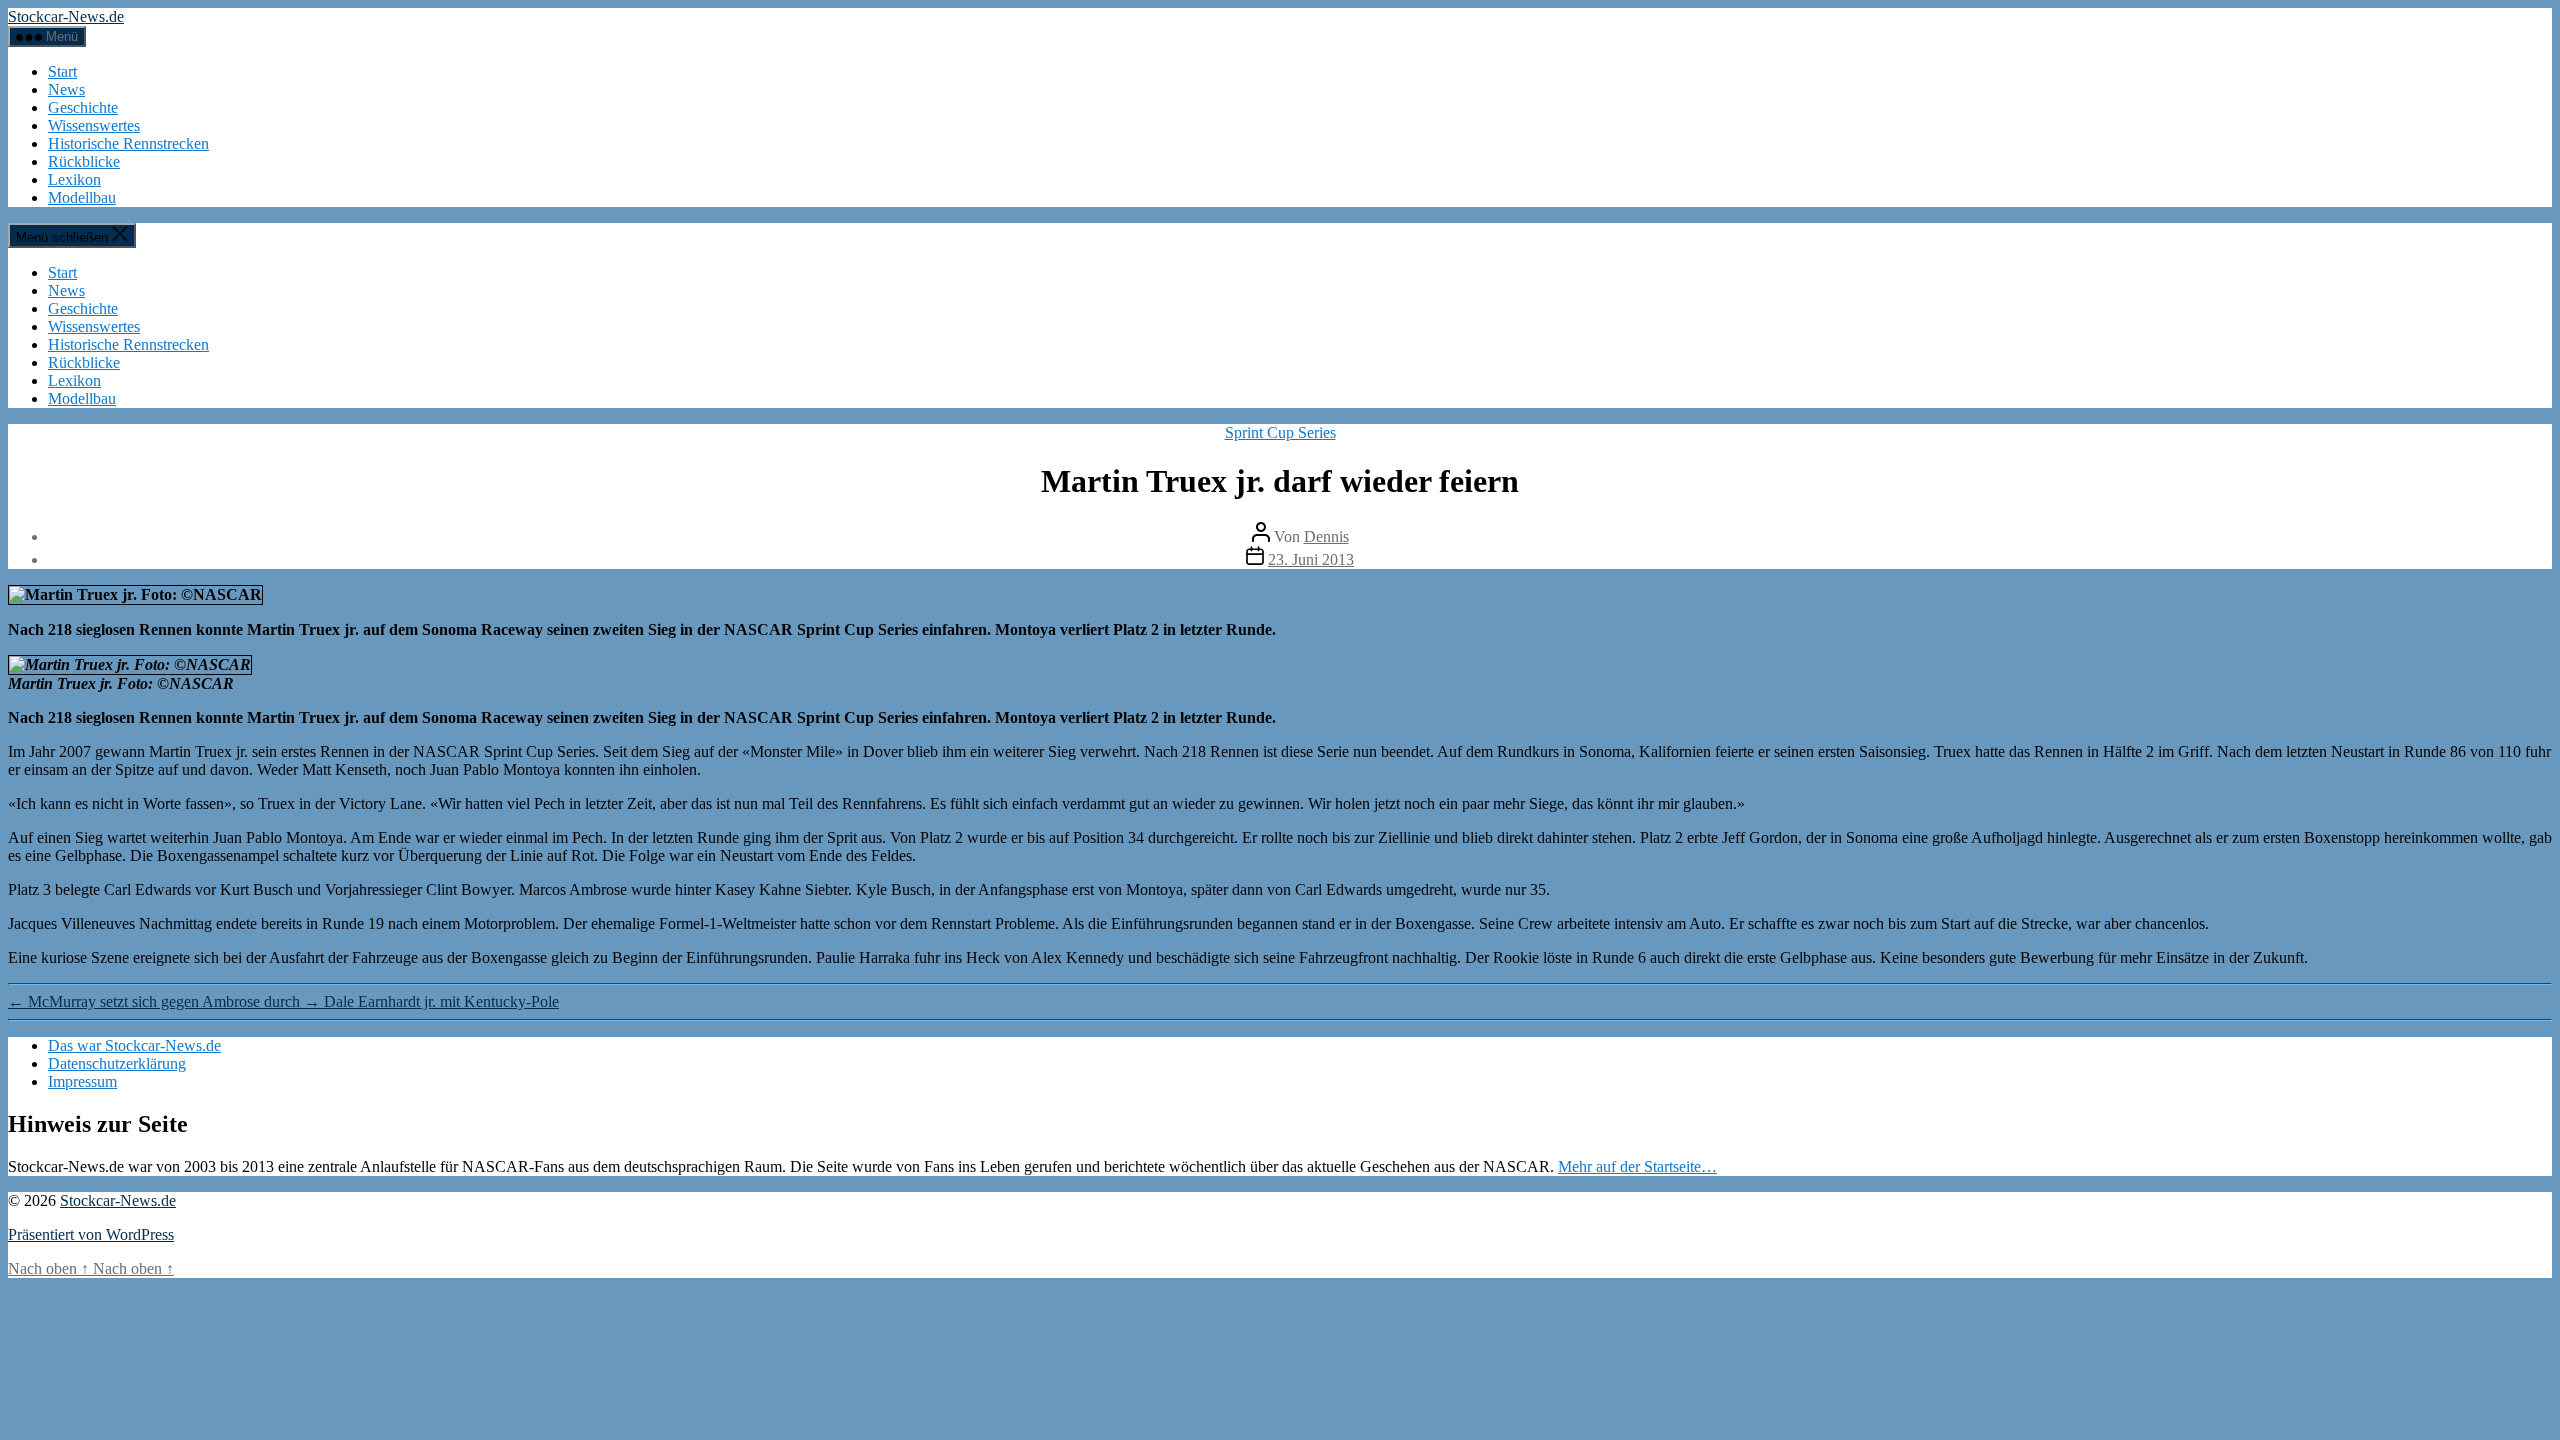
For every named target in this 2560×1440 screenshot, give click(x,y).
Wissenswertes (94, 125)
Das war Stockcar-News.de (134, 1045)
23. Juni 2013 (1311, 559)
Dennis (1326, 536)
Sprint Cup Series (1280, 432)
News (66, 89)
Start (62, 71)
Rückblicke (84, 161)
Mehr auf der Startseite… (1637, 1166)
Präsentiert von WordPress (91, 1234)
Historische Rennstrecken (128, 143)
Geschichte (83, 107)
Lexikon (74, 179)
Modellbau (82, 197)
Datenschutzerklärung (117, 1063)
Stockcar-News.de (66, 16)
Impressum (82, 1081)
